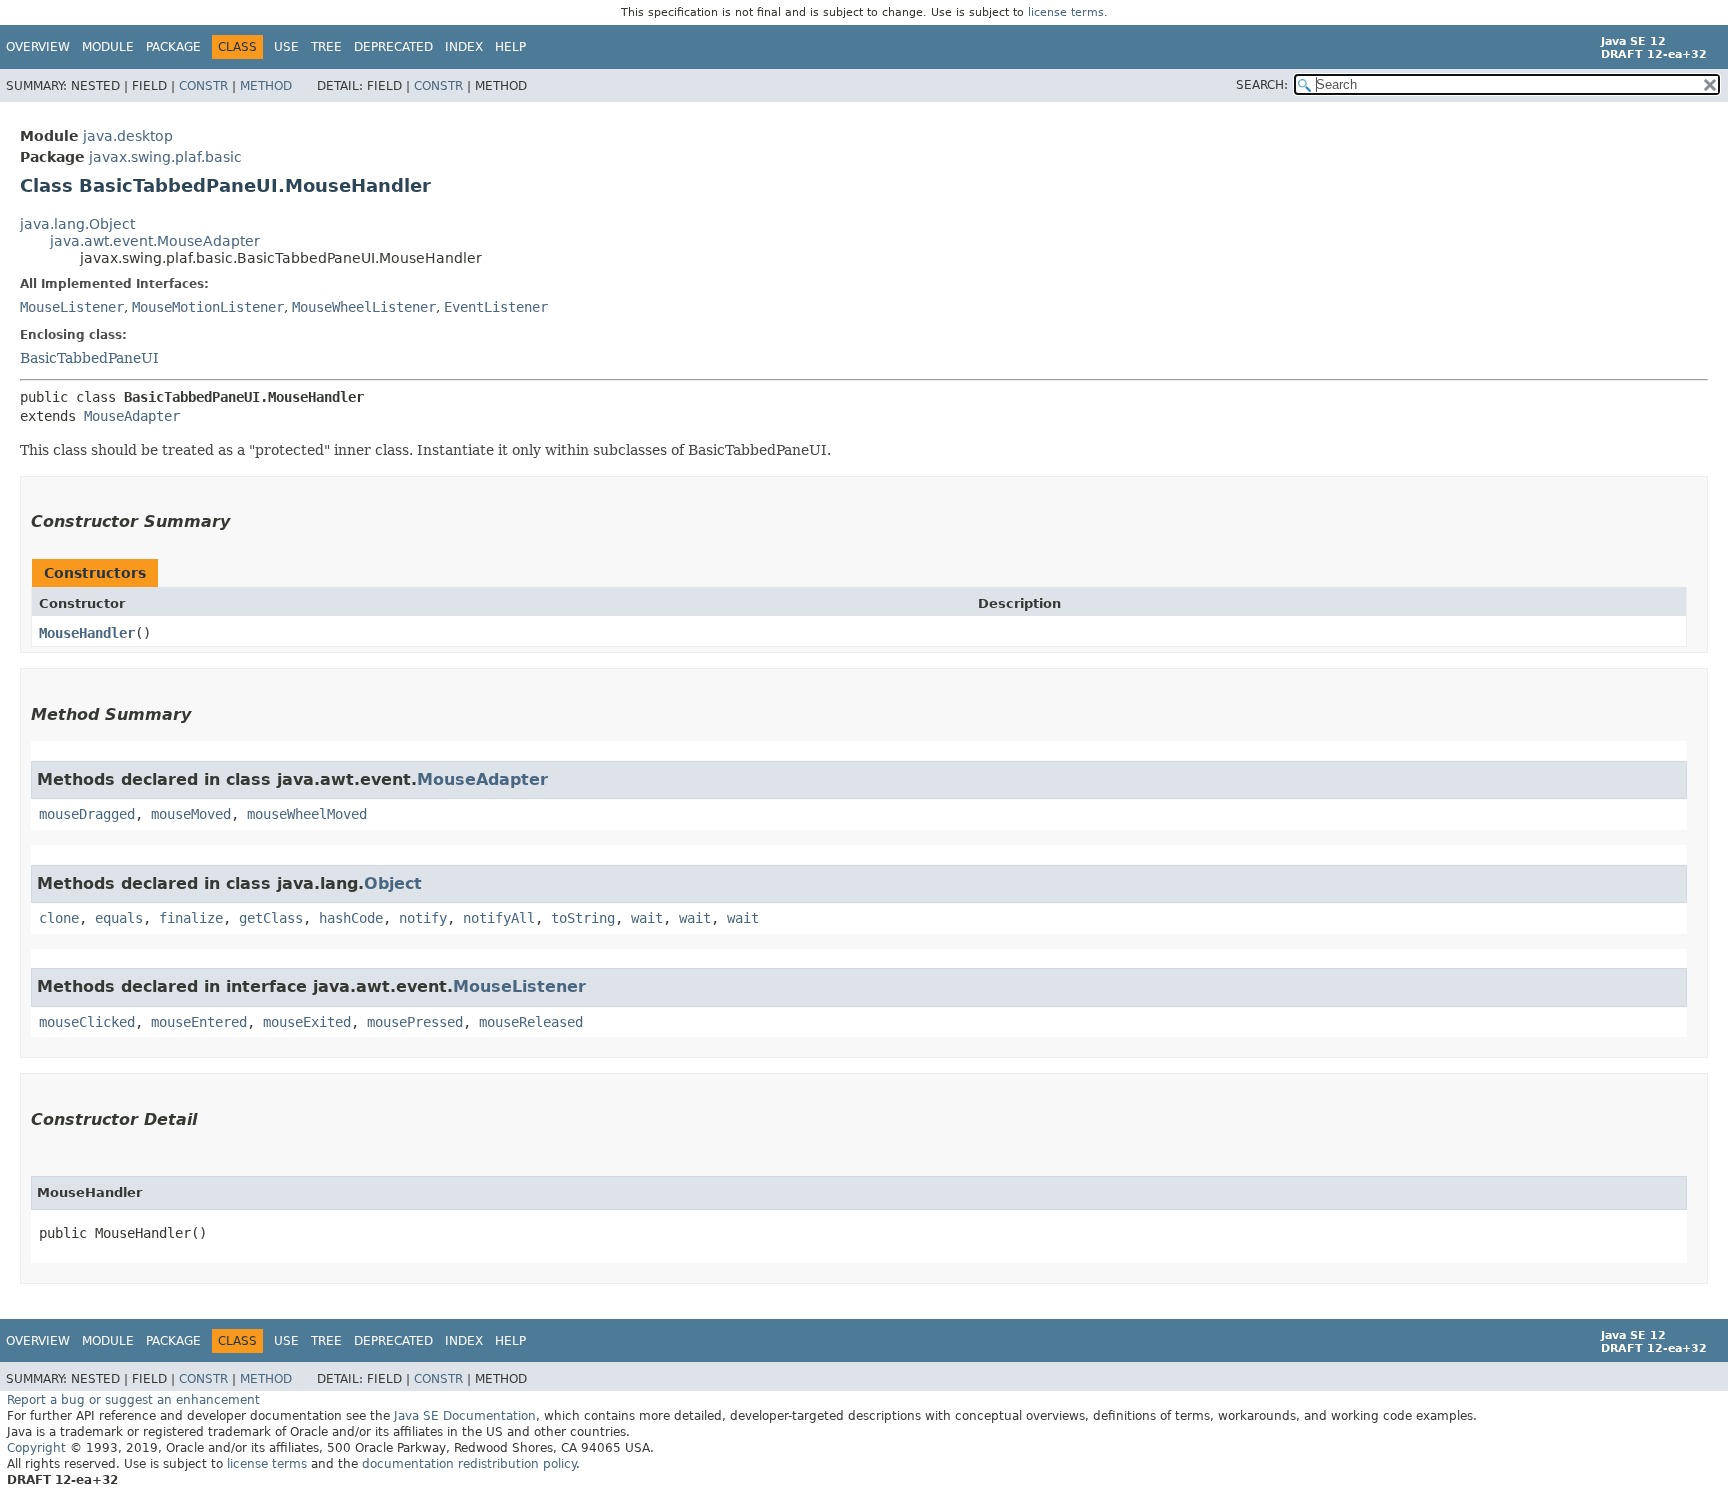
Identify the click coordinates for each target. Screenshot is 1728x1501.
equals (119, 918)
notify (423, 918)
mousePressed (415, 1022)
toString (583, 918)
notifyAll (499, 918)
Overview (38, 47)
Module (108, 47)
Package (173, 47)
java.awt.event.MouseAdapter (155, 241)
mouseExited (307, 1022)
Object (393, 883)
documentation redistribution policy (469, 1464)
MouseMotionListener (208, 307)
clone (59, 918)
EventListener (496, 307)
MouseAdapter (132, 416)
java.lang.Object (77, 224)
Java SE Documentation (465, 1416)
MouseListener (72, 307)
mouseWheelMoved (307, 814)
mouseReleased (531, 1022)
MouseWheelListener (364, 307)
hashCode (351, 918)
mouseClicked (87, 1022)
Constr (203, 86)
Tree (326, 47)
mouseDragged (87, 814)
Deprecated (393, 47)
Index (464, 47)
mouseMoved (191, 814)
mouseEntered (199, 1022)
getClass (271, 918)
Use (286, 47)
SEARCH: (1262, 85)
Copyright (36, 1448)
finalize (191, 918)
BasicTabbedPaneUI (89, 358)
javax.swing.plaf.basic (165, 157)
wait (647, 918)
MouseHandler (87, 633)
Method (266, 86)
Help (510, 47)
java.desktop (128, 136)
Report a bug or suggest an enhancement (133, 1400)
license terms (1066, 12)
